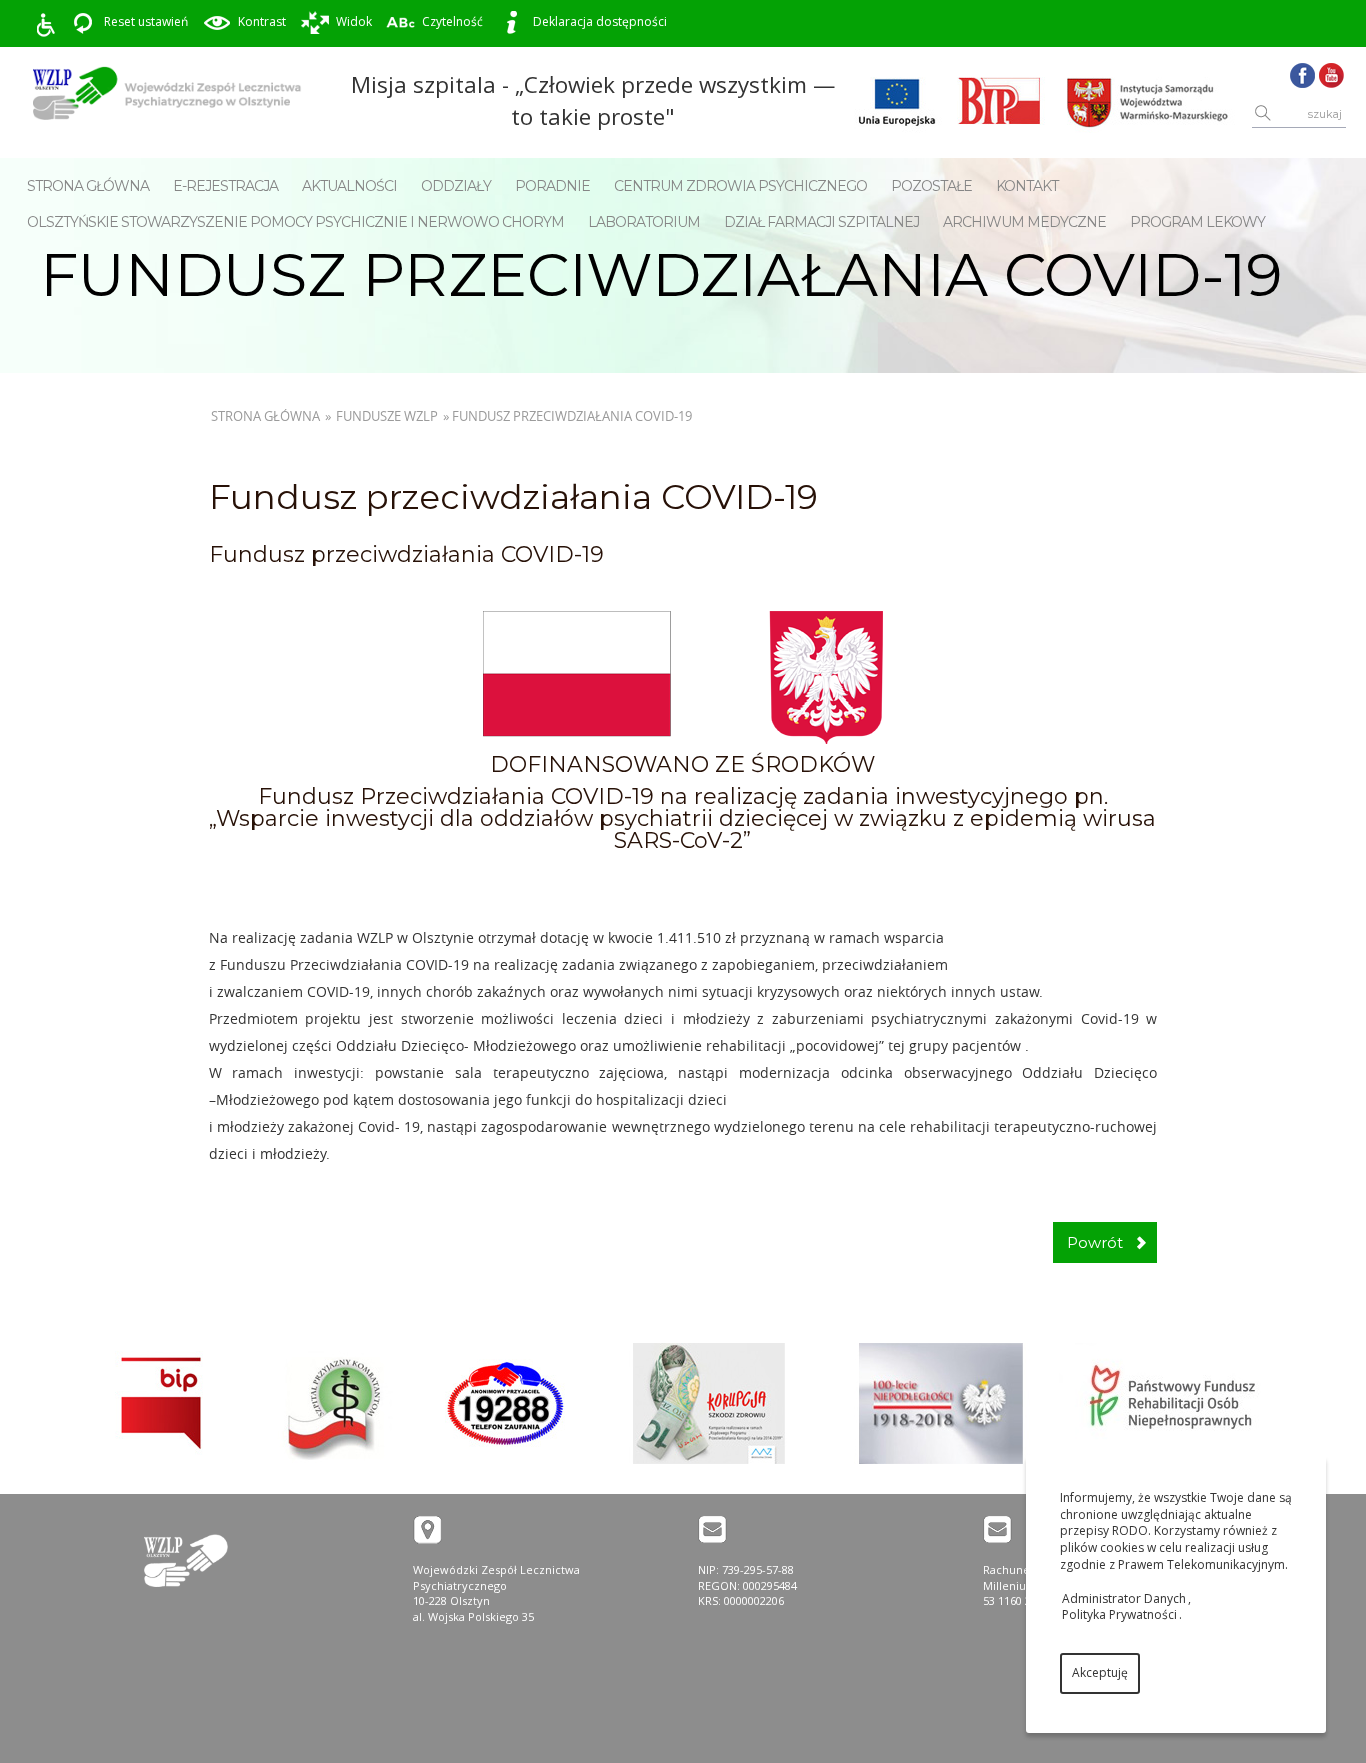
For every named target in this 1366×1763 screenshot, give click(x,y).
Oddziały (456, 186)
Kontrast (262, 21)
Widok (354, 21)
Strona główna (88, 186)
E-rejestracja (225, 186)
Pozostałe (931, 186)
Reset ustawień (146, 21)
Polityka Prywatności (1119, 1614)
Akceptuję (1100, 1672)
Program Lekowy (1197, 222)
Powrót (1095, 1242)
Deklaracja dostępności (600, 21)
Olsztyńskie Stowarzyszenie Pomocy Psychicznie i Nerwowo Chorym (295, 222)
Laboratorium (644, 222)
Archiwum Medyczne (1024, 222)
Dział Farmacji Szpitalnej (821, 222)
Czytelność (452, 21)
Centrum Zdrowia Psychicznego (740, 186)
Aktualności (349, 186)
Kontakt (1027, 186)
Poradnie (552, 186)
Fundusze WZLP (387, 416)
